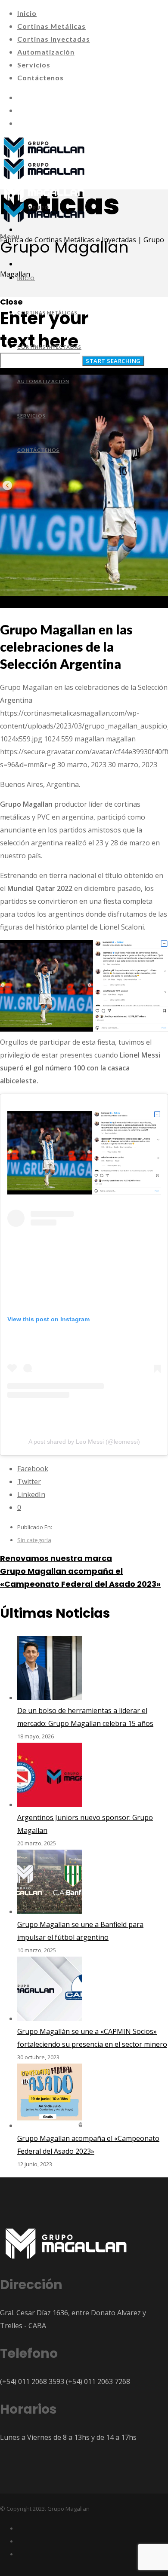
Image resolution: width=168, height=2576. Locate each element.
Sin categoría (34, 1540)
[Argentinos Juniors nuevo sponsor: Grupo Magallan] (50, 1805)
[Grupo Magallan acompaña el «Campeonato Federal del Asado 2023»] (50, 2125)
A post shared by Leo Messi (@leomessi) (84, 1442)
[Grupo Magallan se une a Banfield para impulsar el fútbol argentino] (50, 1911)
